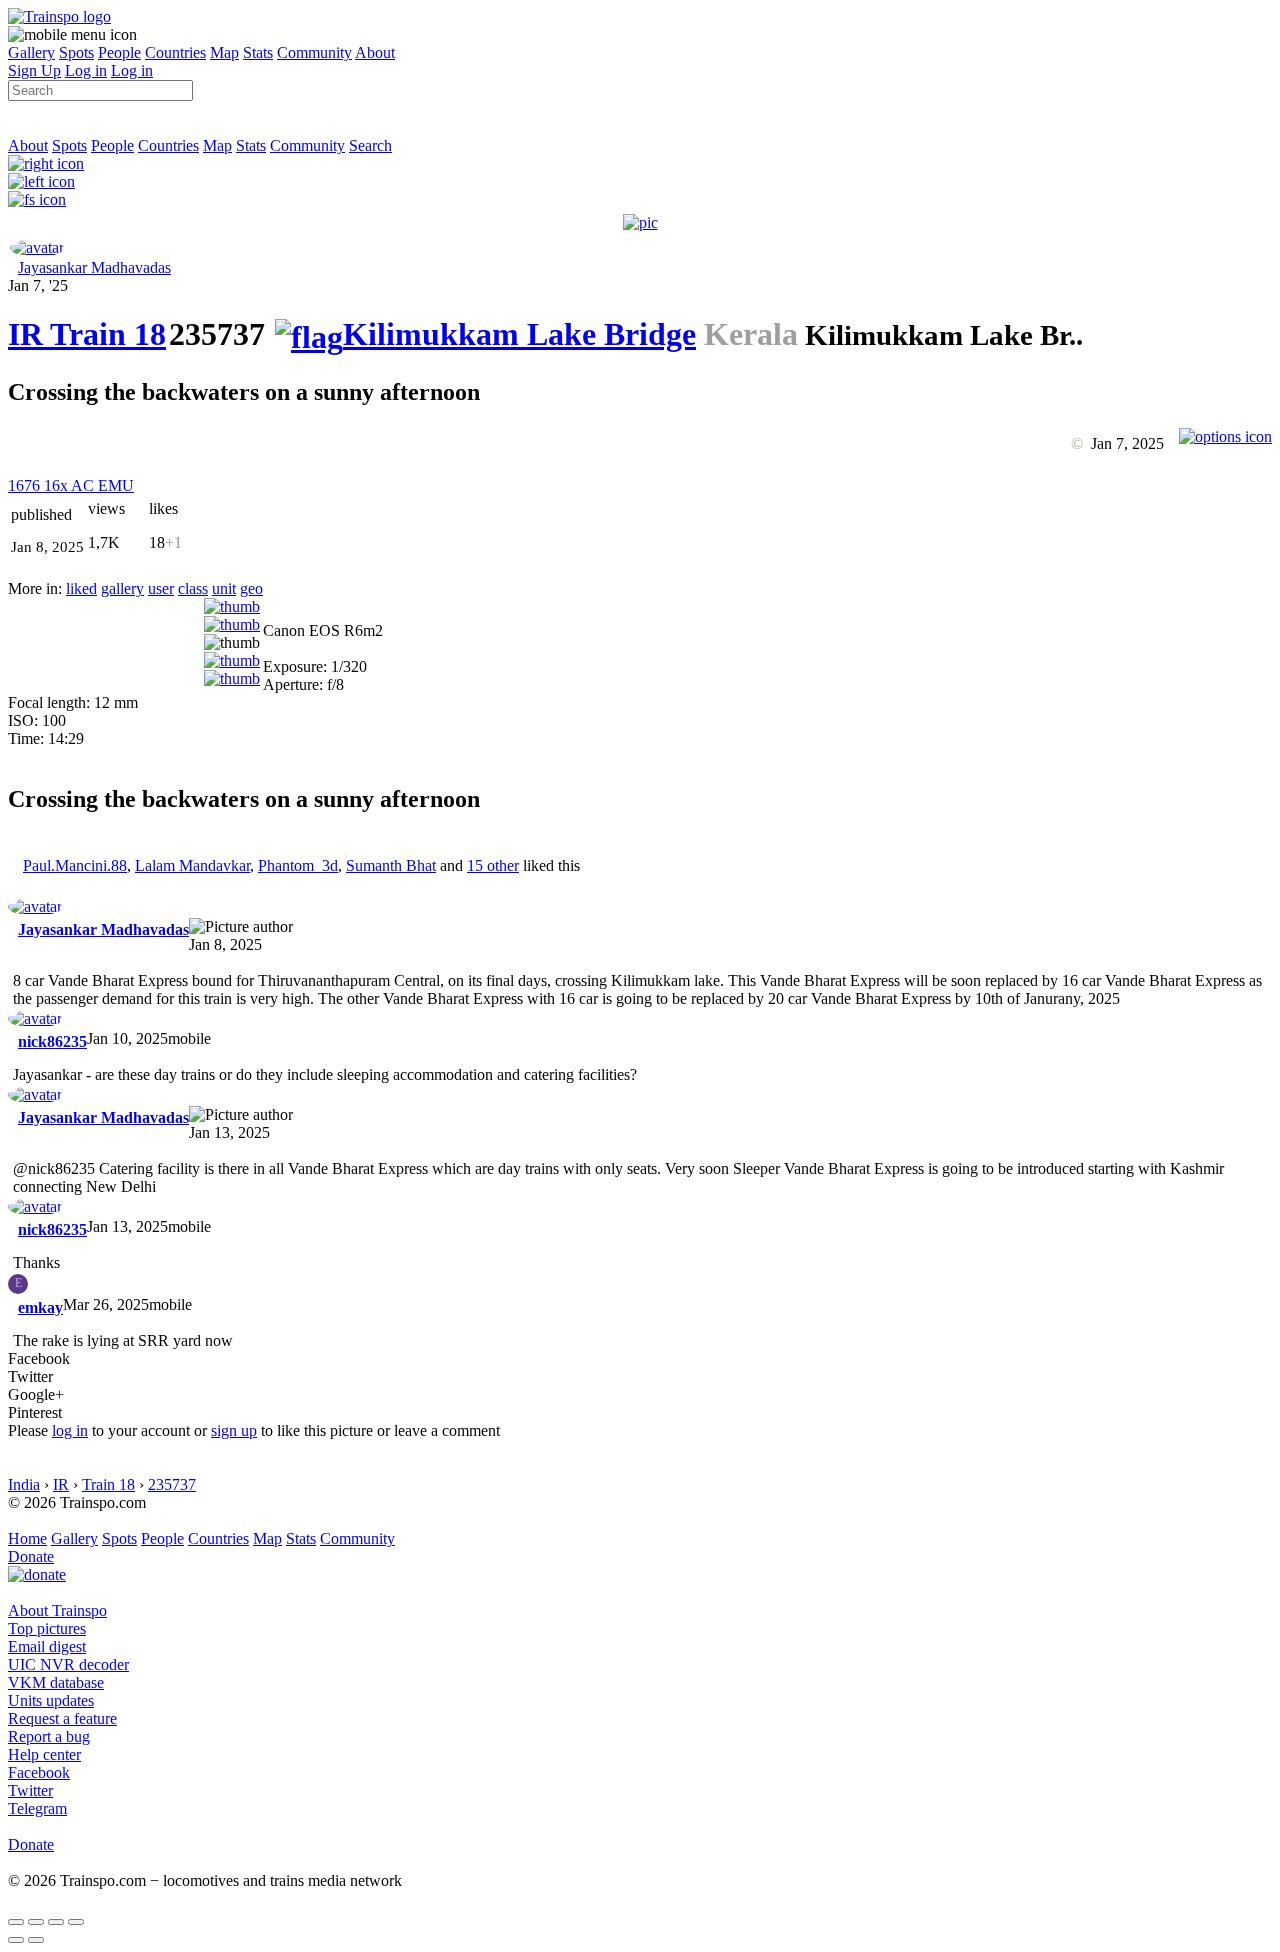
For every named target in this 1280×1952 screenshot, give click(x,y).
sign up (234, 1430)
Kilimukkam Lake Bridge (519, 334)
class (193, 588)
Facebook (39, 1772)
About (375, 52)
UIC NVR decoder (68, 1664)
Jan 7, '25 (38, 285)
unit (224, 588)
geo (251, 588)
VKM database (56, 1682)
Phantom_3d (298, 865)
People (119, 52)
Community (314, 52)
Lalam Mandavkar (192, 865)
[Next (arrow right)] (36, 1940)
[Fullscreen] (37, 199)
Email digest (47, 1646)
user (161, 588)
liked (81, 588)
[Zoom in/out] (76, 1922)
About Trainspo (57, 1610)
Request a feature (62, 1718)
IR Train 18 (87, 334)
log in (70, 1430)
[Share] (36, 1922)
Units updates (51, 1700)
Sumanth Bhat (391, 865)
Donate (31, 1556)
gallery (122, 588)
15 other (493, 865)
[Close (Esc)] (16, 1922)
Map (224, 52)
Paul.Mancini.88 (75, 865)
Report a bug (49, 1736)
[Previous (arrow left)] (16, 1940)
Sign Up (34, 70)
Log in (86, 70)
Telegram (37, 1808)
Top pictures (47, 1628)
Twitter (30, 1790)
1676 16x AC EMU (71, 485)
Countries (175, 52)
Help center (44, 1754)
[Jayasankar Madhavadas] (37, 247)
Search (370, 145)
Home (27, 1538)
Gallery (31, 52)
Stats (258, 52)
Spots (76, 52)
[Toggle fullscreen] (56, 1922)
